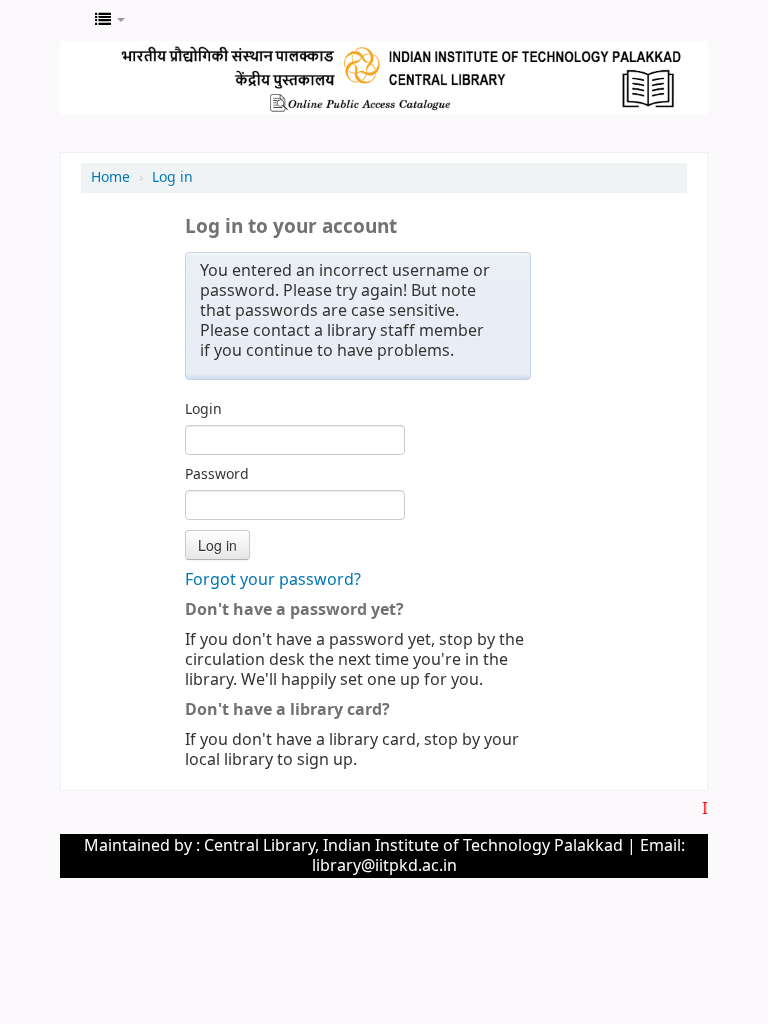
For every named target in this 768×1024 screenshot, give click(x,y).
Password (217, 475)
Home (110, 177)
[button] (110, 20)
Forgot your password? (273, 580)
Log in (172, 177)
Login (203, 410)
